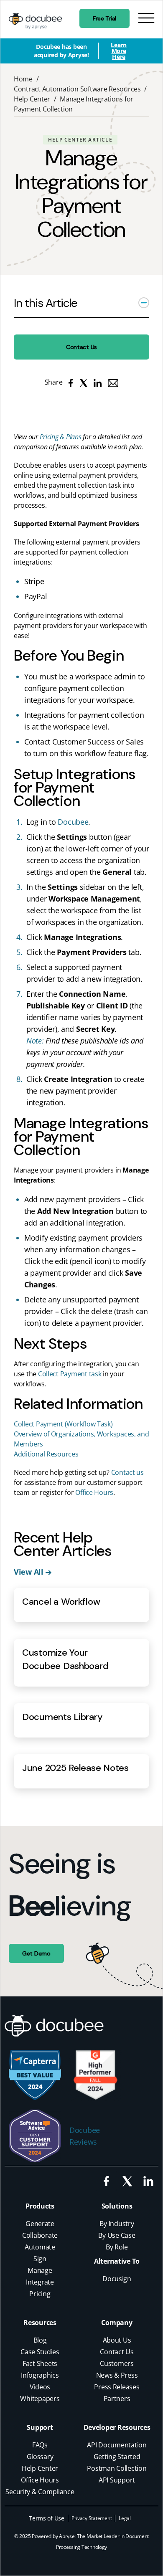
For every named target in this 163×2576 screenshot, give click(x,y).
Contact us (127, 1472)
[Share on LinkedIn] (98, 382)
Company (117, 2323)
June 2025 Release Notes (75, 1768)
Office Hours (94, 1492)
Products (40, 2206)
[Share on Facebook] (71, 382)
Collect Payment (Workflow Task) (63, 1424)
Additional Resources (46, 1454)
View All (30, 1572)
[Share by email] (113, 382)
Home (23, 79)
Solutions (117, 2206)
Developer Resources (117, 2427)
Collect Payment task (70, 1374)
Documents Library (62, 1717)
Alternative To (117, 2261)
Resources (40, 2323)
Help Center (32, 99)
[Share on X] (83, 382)
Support (40, 2427)
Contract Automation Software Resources (77, 89)
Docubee (73, 822)
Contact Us (81, 347)
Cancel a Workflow (61, 1602)
